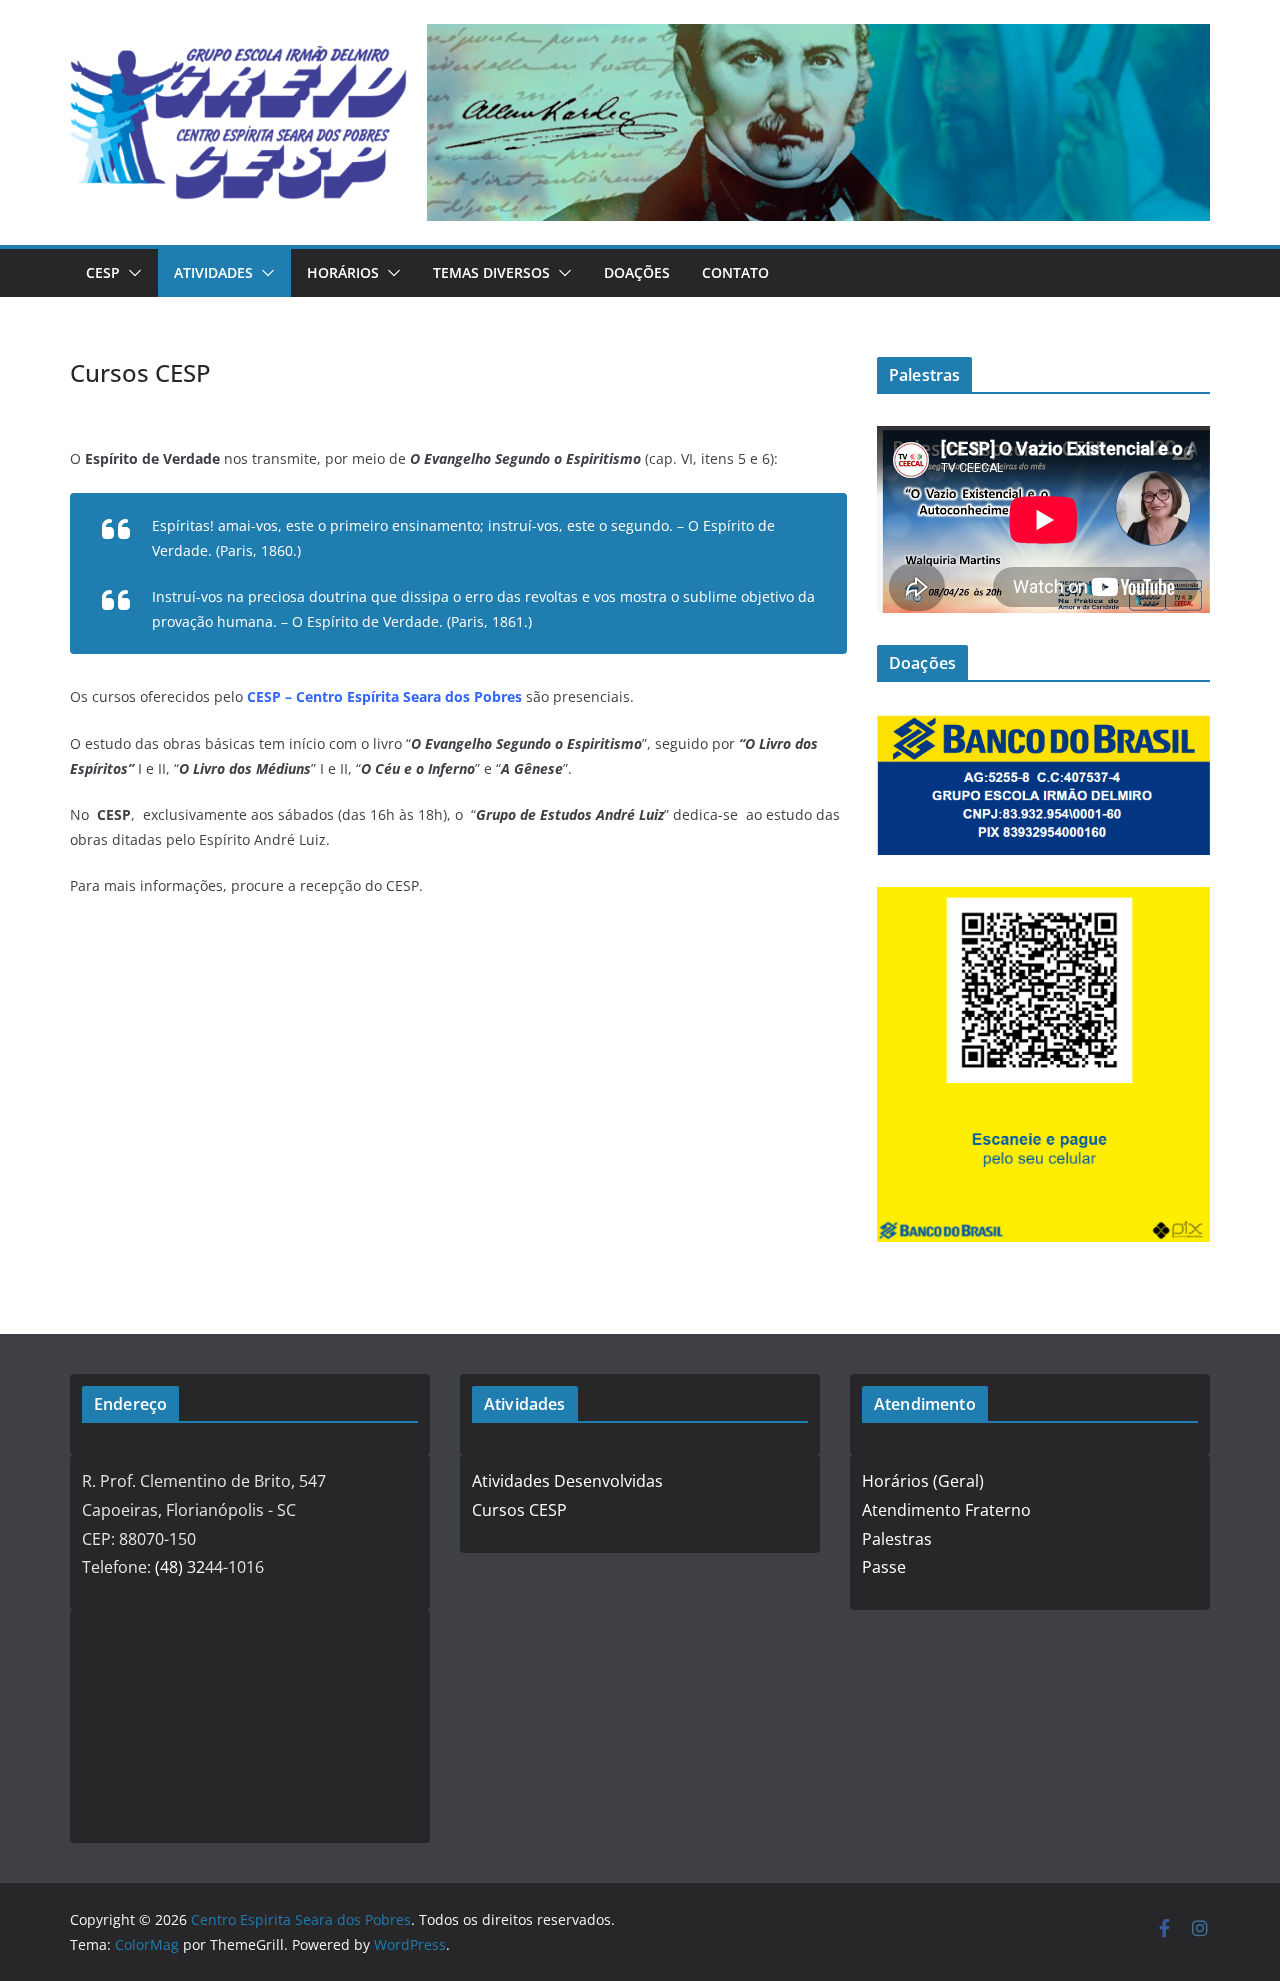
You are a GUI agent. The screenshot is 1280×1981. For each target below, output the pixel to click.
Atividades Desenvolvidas (567, 1481)
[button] (131, 273)
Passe (884, 1567)
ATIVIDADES (213, 272)
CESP (103, 272)
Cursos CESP (519, 1510)
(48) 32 (180, 1567)
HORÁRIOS (343, 272)
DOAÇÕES (637, 272)
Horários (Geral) (923, 1481)
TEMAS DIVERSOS (491, 272)
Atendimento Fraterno (946, 1510)
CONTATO (735, 272)
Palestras (897, 1539)
